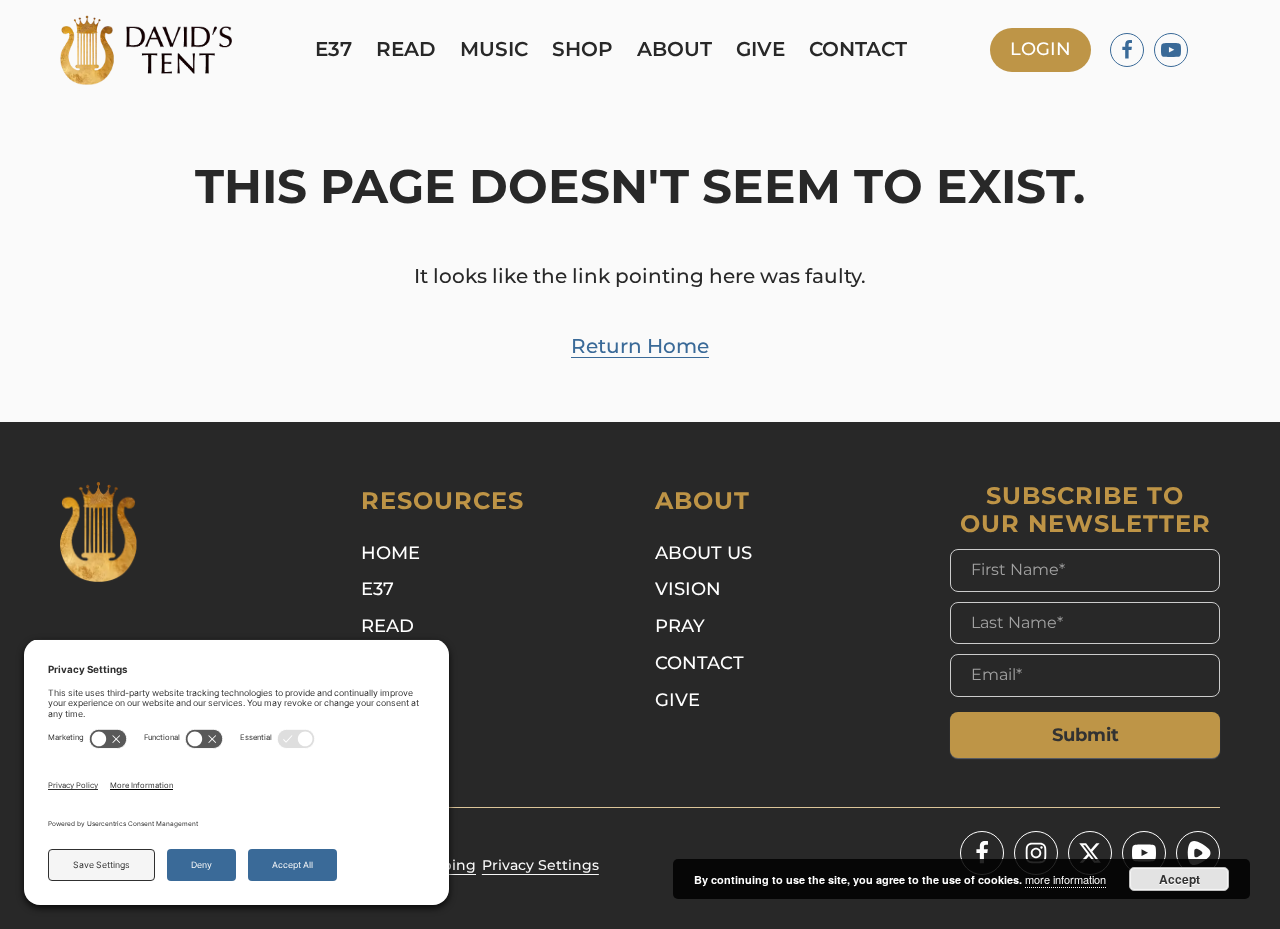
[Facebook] (1127, 50)
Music (494, 50)
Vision (688, 588)
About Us (703, 552)
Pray (680, 625)
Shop (582, 50)
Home (390, 552)
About (674, 50)
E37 (333, 50)
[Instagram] (1036, 853)
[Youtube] (1171, 50)
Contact (858, 50)
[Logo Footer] (98, 532)
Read (406, 50)
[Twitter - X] (1090, 853)
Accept (1179, 879)
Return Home (640, 346)
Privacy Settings (540, 865)
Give (760, 50)
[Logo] (146, 50)
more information (1065, 879)
